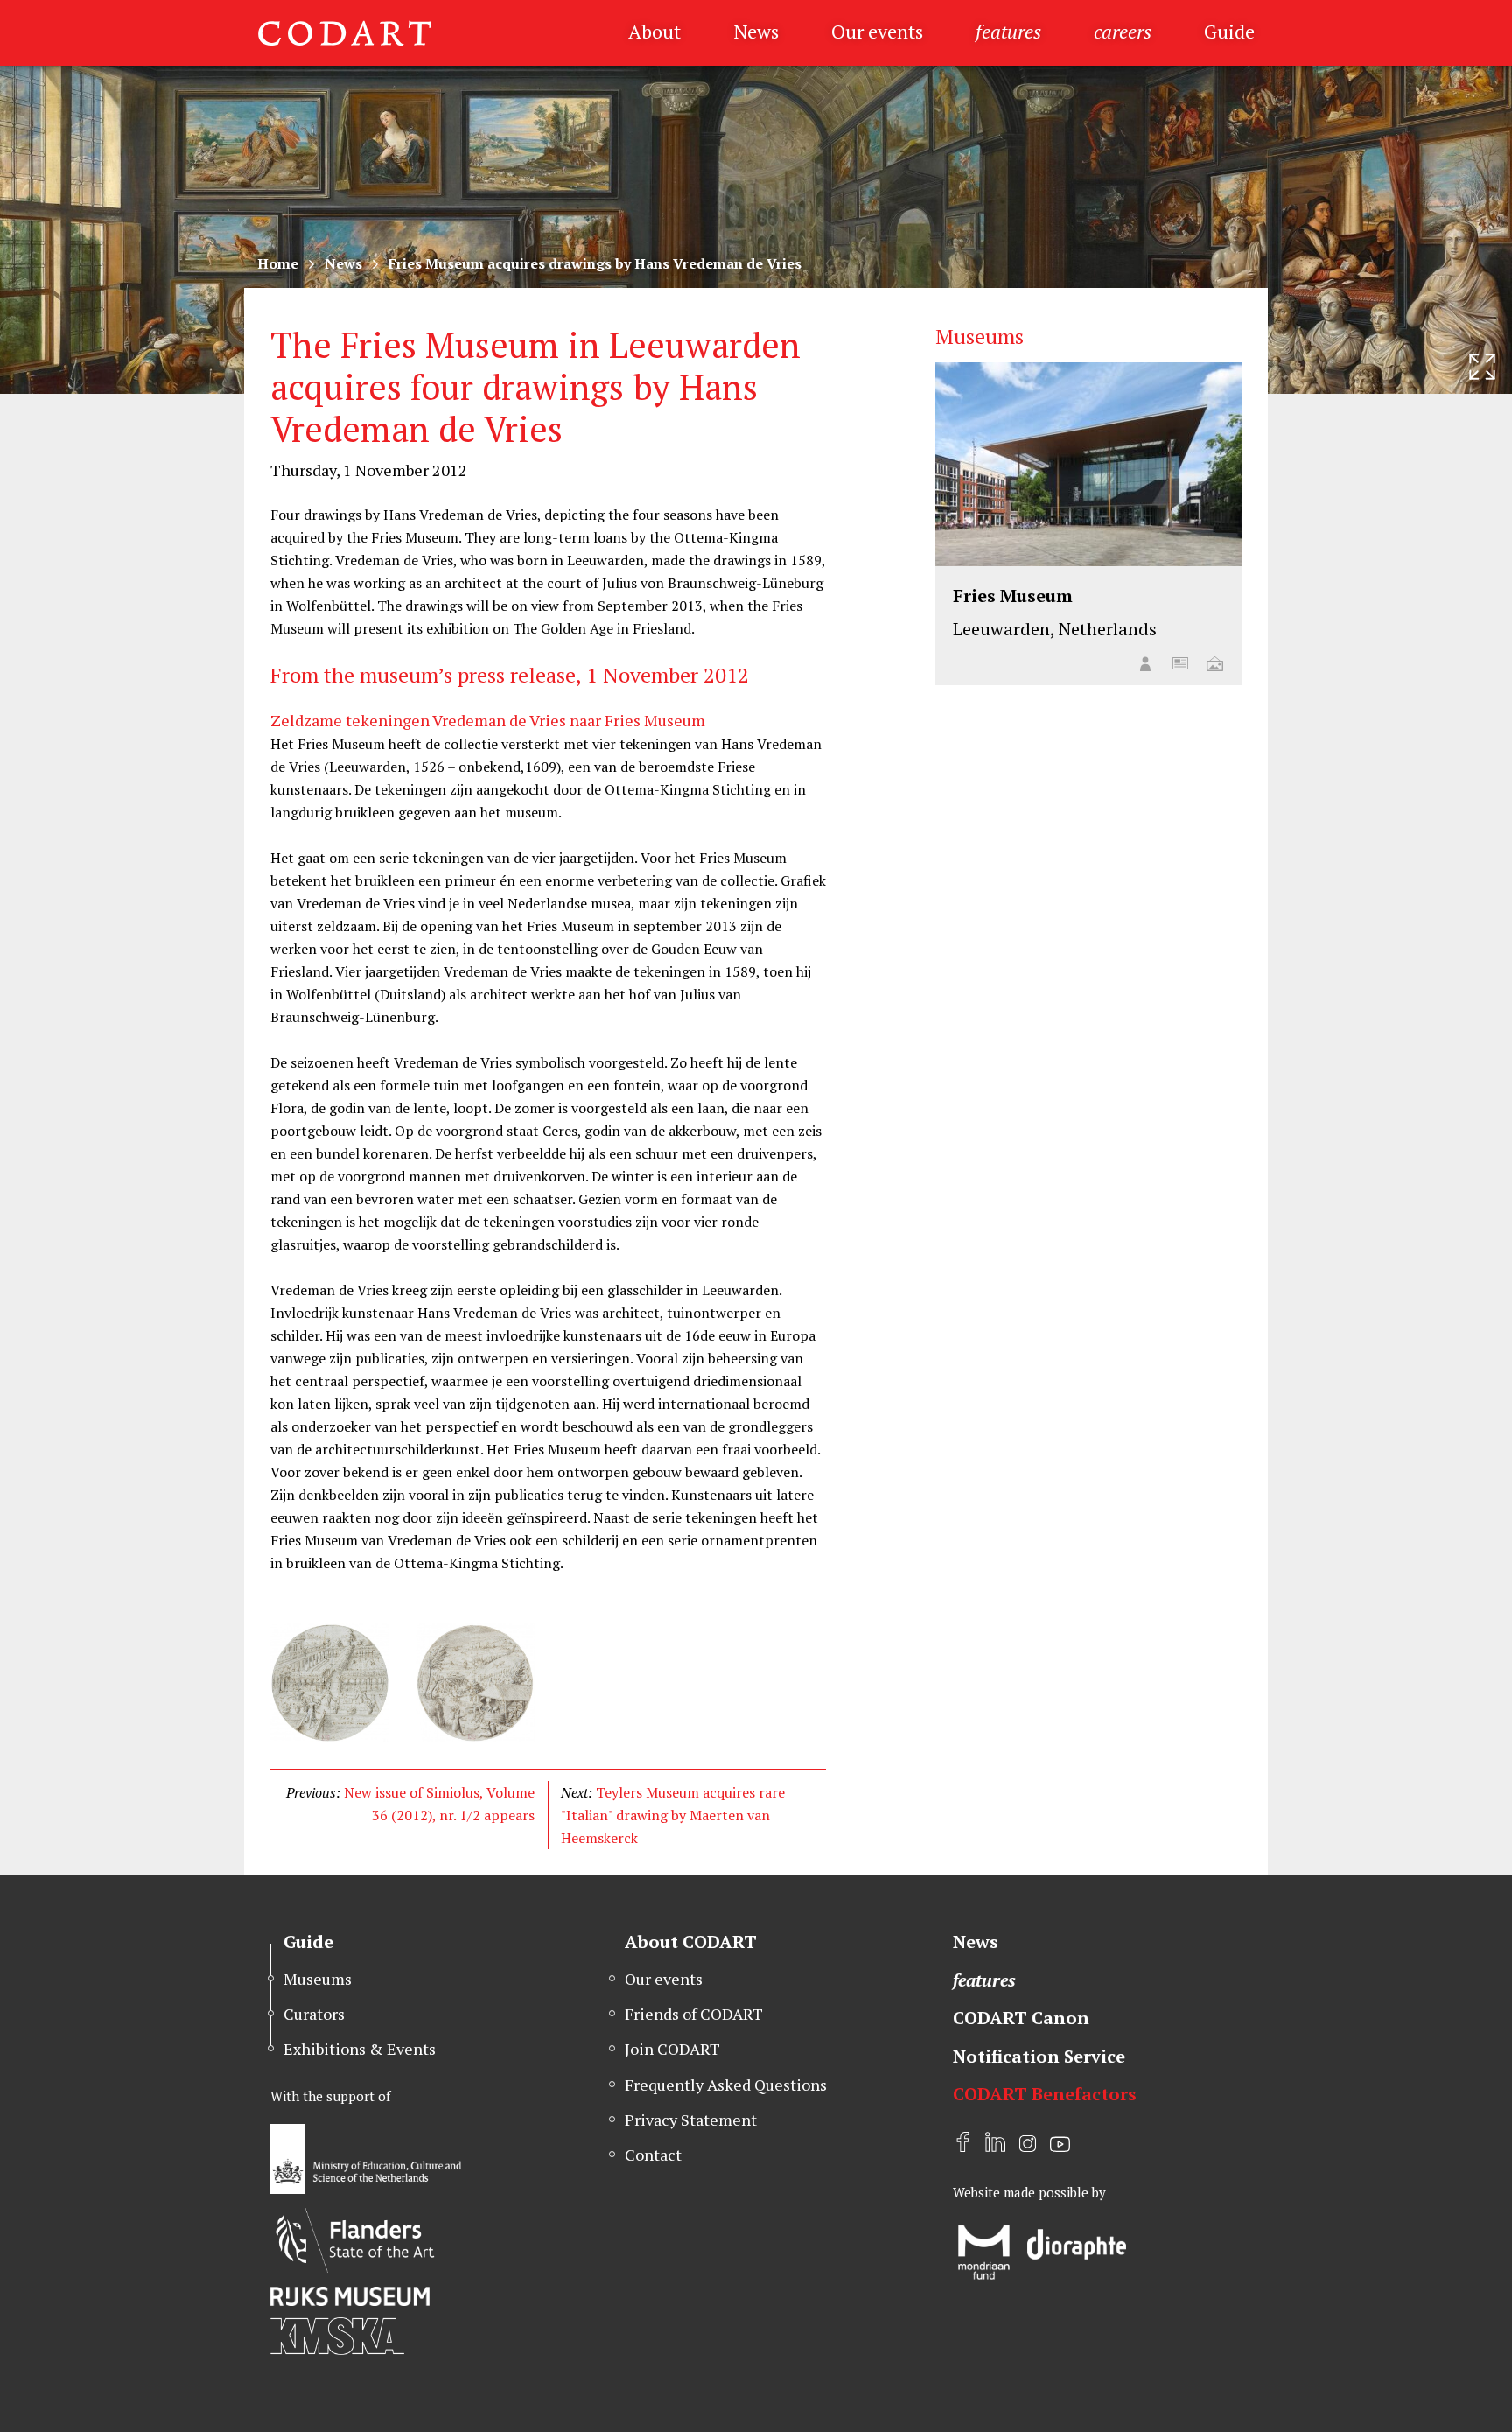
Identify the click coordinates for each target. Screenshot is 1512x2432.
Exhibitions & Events (360, 2049)
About (654, 31)
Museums (318, 1979)
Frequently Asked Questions (726, 2085)
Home (278, 263)
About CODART (691, 1941)
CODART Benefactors (1045, 2094)
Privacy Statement (691, 2120)
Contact (653, 2155)
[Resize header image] (1482, 367)
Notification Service (1039, 2056)
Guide (1229, 31)
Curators (314, 2014)
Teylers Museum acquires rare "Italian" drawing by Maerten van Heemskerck (673, 1815)
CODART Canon (1021, 2018)
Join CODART (672, 2049)
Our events (877, 31)
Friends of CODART (694, 2014)
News (756, 31)
